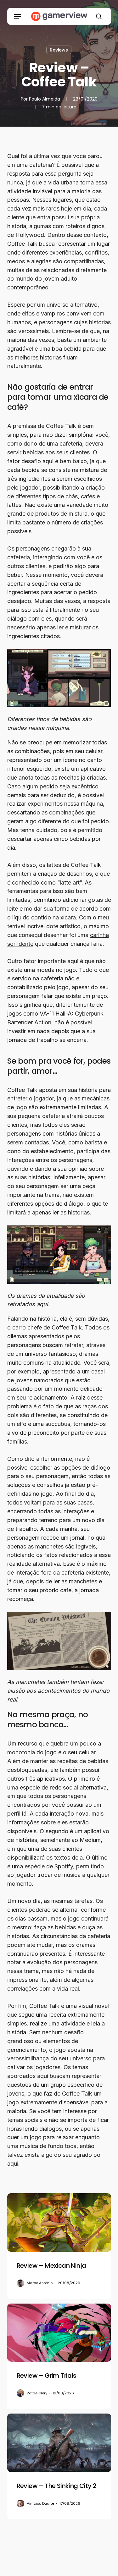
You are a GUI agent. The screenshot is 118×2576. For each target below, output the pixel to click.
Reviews (59, 50)
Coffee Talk (22, 244)
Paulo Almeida (45, 99)
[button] (18, 16)
